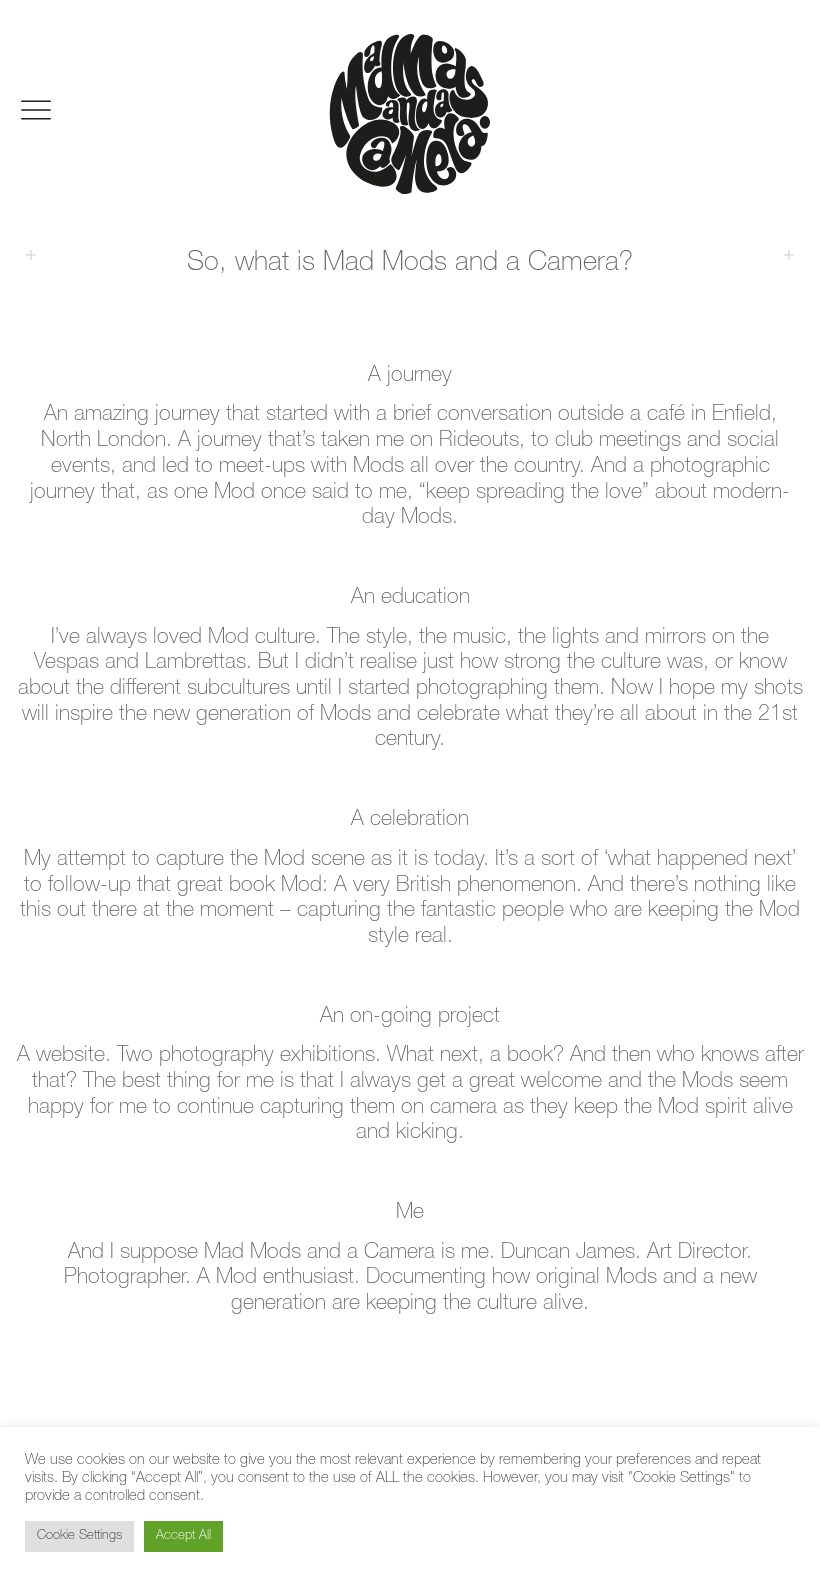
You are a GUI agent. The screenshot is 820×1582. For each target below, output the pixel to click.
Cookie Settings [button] (79, 1536)
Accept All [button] (183, 1536)
